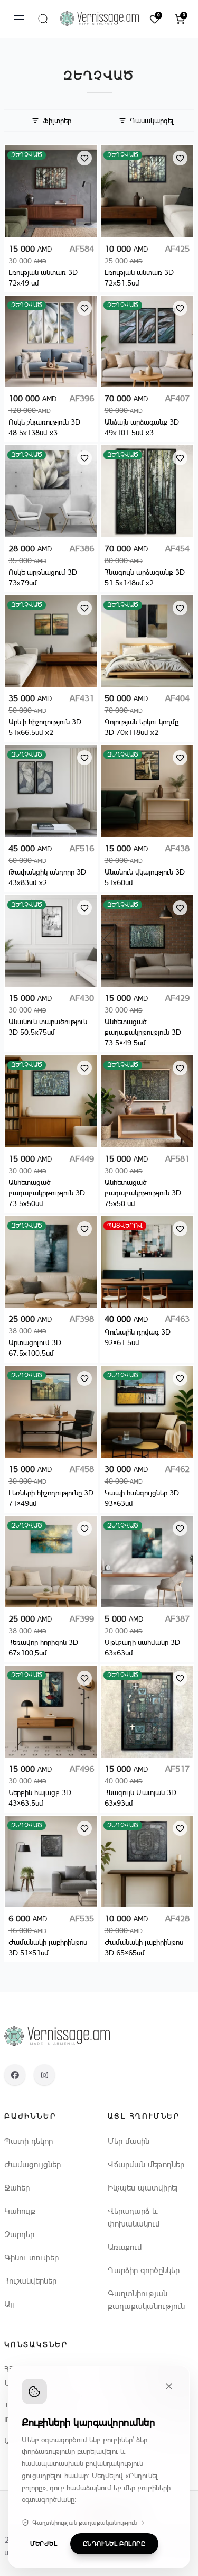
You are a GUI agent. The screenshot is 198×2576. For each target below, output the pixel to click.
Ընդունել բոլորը (114, 2544)
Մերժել (44, 2544)
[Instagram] (44, 2075)
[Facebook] (15, 2075)
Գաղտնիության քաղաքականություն (84, 2523)
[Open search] (43, 19)
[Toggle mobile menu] (19, 19)
